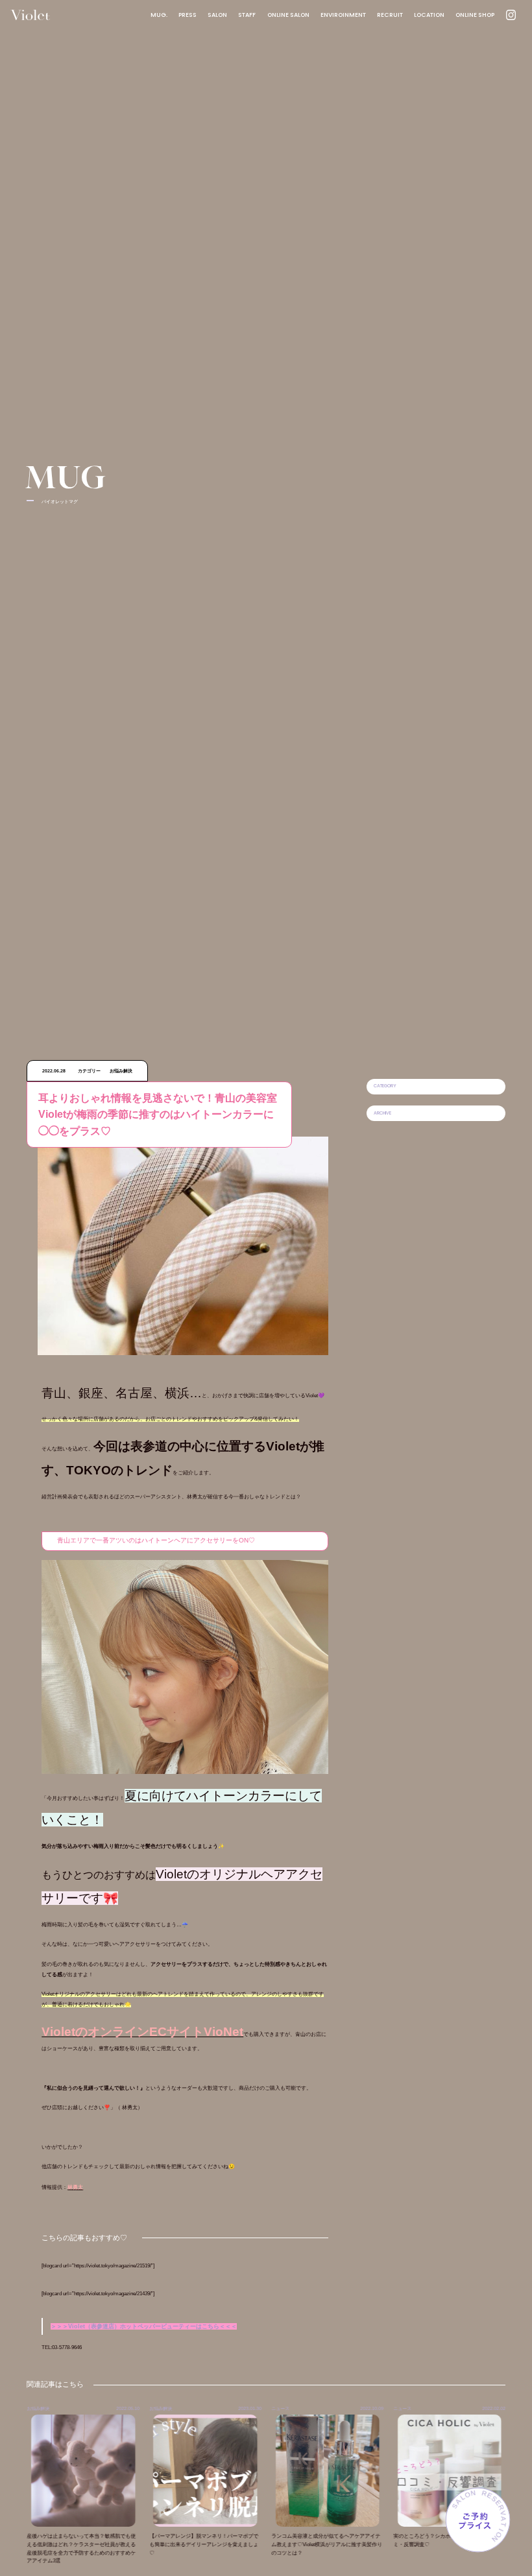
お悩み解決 (121, 2408)
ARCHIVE (382, 1113)
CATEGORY (385, 1086)
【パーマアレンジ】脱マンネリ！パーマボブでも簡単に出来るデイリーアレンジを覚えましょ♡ (164, 2545)
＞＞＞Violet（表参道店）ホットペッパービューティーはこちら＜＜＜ (144, 2326)
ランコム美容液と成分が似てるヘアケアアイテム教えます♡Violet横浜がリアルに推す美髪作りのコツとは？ (287, 2545)
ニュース (241, 2408)
